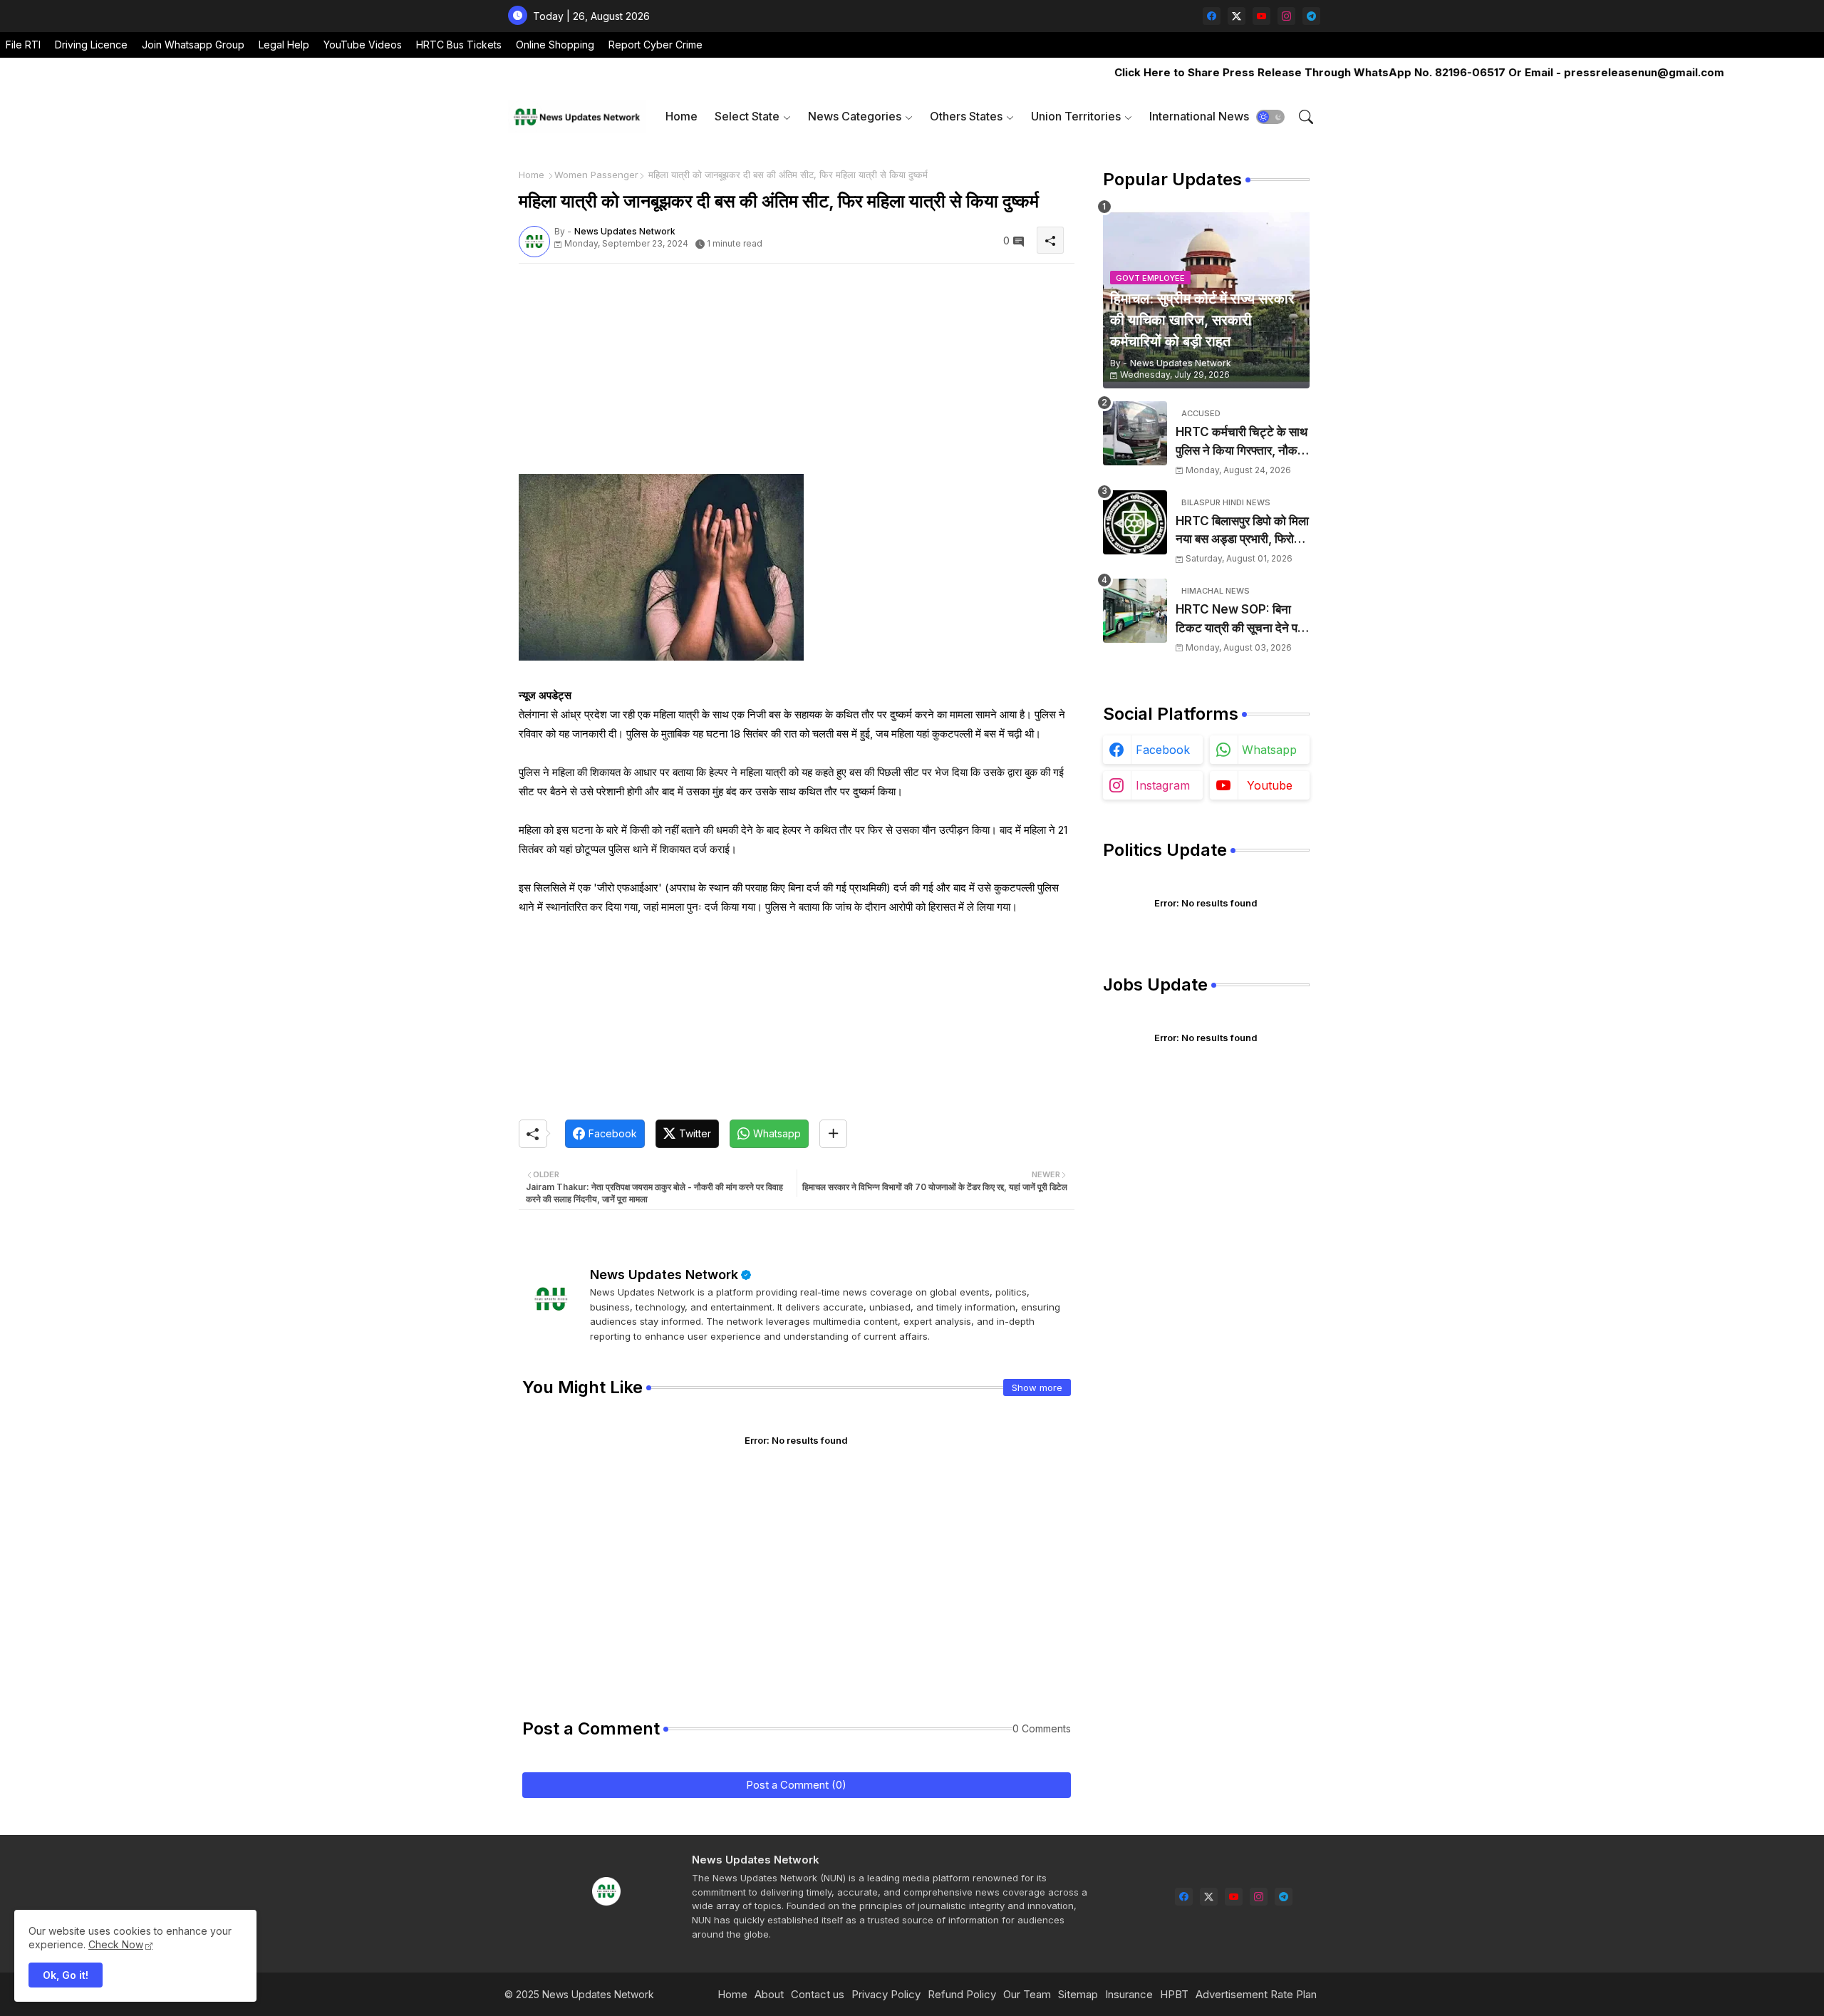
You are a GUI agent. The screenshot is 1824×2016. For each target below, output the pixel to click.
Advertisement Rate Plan (1256, 1994)
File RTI (23, 45)
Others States (966, 116)
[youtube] (1261, 16)
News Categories (855, 116)
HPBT (1174, 1994)
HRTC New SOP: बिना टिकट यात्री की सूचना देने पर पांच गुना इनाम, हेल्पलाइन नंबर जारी (1239, 620)
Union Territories (1076, 116)
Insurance (1129, 1994)
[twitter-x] (1237, 16)
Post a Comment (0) (796, 1785)
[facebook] (1212, 16)
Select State (747, 116)
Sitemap (1078, 1994)
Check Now (116, 1944)
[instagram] (1286, 16)
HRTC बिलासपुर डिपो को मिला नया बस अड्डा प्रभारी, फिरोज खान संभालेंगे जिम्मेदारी (1242, 531)
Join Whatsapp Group (193, 45)
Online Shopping (555, 45)
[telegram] (1311, 16)
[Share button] (833, 1134)
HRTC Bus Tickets (459, 45)
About (769, 1994)
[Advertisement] (797, 374)
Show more (1037, 1387)
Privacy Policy (886, 1994)
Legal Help (284, 45)
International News (1199, 116)
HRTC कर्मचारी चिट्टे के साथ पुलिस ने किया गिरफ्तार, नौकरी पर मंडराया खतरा (1242, 442)
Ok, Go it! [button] (66, 1975)
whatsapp (1269, 750)
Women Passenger (596, 175)
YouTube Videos (363, 45)
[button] (1270, 117)
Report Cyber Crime (655, 45)
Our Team (1027, 1994)
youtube (1270, 785)
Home (682, 116)
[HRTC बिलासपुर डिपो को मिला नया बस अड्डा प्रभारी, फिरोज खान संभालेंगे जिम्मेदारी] (1135, 522)
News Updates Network (664, 1275)
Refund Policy (962, 1994)
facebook (1163, 750)
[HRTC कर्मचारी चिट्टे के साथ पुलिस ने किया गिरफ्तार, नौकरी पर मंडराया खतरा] (1135, 433)
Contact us (818, 1994)
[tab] (682, 117)
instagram (1163, 785)
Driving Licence (91, 45)
